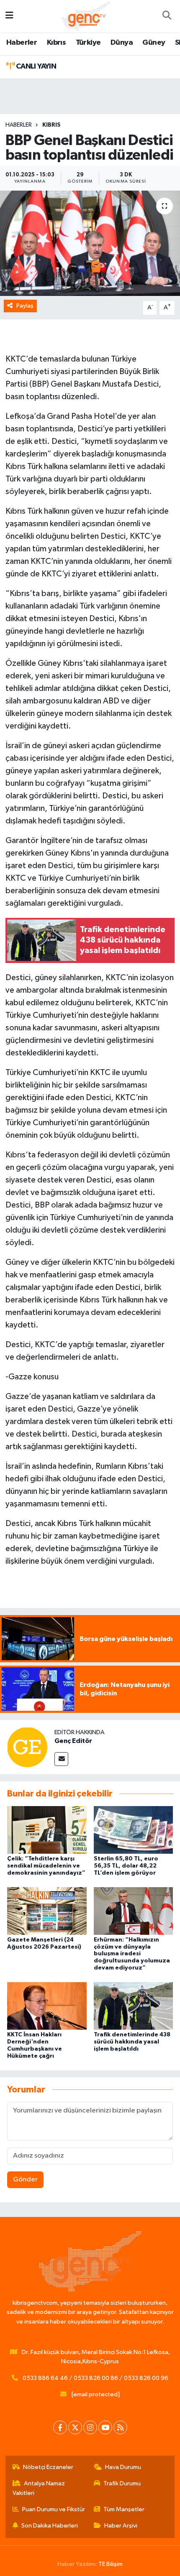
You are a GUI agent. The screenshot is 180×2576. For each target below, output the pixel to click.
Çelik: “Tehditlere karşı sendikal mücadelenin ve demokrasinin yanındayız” (46, 1866)
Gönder (25, 2180)
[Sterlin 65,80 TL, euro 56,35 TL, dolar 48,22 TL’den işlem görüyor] (134, 1830)
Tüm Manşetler (124, 2509)
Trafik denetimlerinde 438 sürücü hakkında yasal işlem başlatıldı (132, 2042)
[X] (75, 2427)
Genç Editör (73, 1741)
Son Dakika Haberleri (50, 2526)
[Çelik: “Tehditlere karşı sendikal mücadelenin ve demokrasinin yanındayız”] (47, 1830)
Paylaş (25, 306)
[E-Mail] (61, 1759)
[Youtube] (105, 2427)
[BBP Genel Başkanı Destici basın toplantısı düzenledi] (90, 243)
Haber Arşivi (121, 2526)
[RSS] (120, 2427)
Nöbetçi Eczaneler (48, 2467)
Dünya (122, 43)
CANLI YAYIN (35, 66)
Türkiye (88, 43)
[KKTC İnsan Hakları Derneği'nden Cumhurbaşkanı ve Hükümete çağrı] (47, 2006)
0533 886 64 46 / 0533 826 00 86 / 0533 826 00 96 (95, 2378)
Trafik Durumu (122, 2483)
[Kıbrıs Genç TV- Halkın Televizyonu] (86, 16)
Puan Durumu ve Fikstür (54, 2509)
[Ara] (167, 16)
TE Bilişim (111, 2564)
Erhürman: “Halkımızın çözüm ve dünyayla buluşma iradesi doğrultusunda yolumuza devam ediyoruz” (132, 1954)
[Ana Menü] (9, 16)
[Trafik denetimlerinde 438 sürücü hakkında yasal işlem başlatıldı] (134, 2006)
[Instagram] (90, 2427)
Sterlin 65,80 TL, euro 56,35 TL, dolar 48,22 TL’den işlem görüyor (126, 1866)
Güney (154, 43)
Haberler (22, 43)
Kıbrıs (56, 43)
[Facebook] (60, 2427)
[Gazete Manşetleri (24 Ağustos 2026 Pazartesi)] (47, 1911)
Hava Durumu (123, 2467)
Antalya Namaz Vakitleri (39, 2488)
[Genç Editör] (27, 1747)
